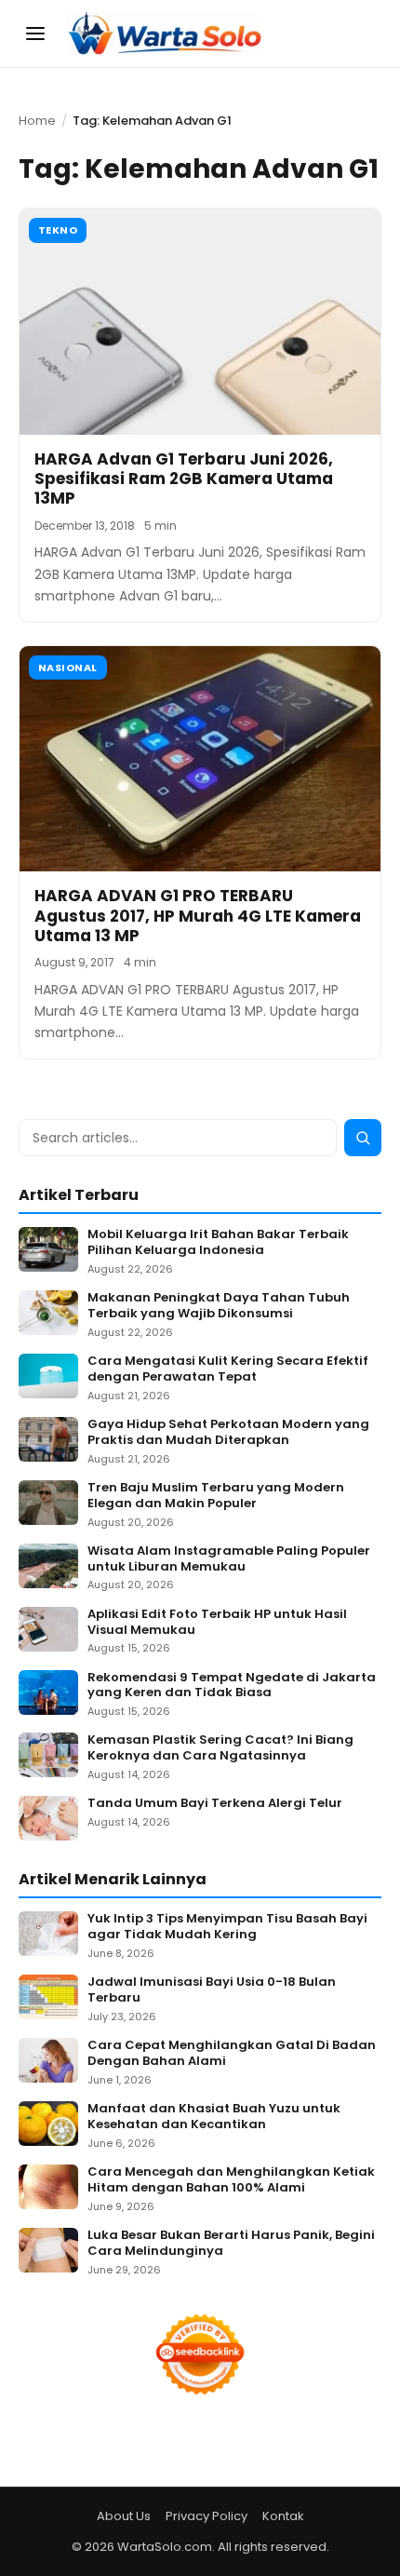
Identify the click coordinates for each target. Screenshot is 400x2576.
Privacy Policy (207, 2516)
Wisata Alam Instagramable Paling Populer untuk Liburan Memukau (229, 1559)
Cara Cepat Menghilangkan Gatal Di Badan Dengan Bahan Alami (232, 2054)
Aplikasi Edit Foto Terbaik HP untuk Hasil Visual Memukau (217, 1623)
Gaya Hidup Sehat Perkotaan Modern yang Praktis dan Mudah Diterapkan (228, 1433)
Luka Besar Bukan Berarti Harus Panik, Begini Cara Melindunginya (231, 2244)
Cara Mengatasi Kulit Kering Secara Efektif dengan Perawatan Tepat (228, 1369)
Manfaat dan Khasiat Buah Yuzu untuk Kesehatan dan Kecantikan (214, 2117)
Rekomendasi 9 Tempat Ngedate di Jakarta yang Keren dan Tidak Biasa (232, 1686)
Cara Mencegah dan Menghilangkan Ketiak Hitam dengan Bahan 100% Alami (231, 2180)
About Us (124, 2516)
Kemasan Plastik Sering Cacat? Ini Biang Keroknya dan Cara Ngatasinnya (220, 1748)
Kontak (283, 2516)
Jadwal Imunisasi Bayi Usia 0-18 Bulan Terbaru (212, 1990)
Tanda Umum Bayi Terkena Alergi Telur (215, 1804)
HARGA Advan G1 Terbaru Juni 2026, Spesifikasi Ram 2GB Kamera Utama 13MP (184, 479)
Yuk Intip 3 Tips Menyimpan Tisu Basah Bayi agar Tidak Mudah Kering (227, 1927)
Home (37, 121)
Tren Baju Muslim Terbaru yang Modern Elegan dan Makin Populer (216, 1496)
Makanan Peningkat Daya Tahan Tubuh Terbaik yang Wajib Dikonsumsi (219, 1306)
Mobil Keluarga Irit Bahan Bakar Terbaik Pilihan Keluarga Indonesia (218, 1243)
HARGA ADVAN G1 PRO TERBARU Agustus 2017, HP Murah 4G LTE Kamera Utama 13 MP (198, 916)
